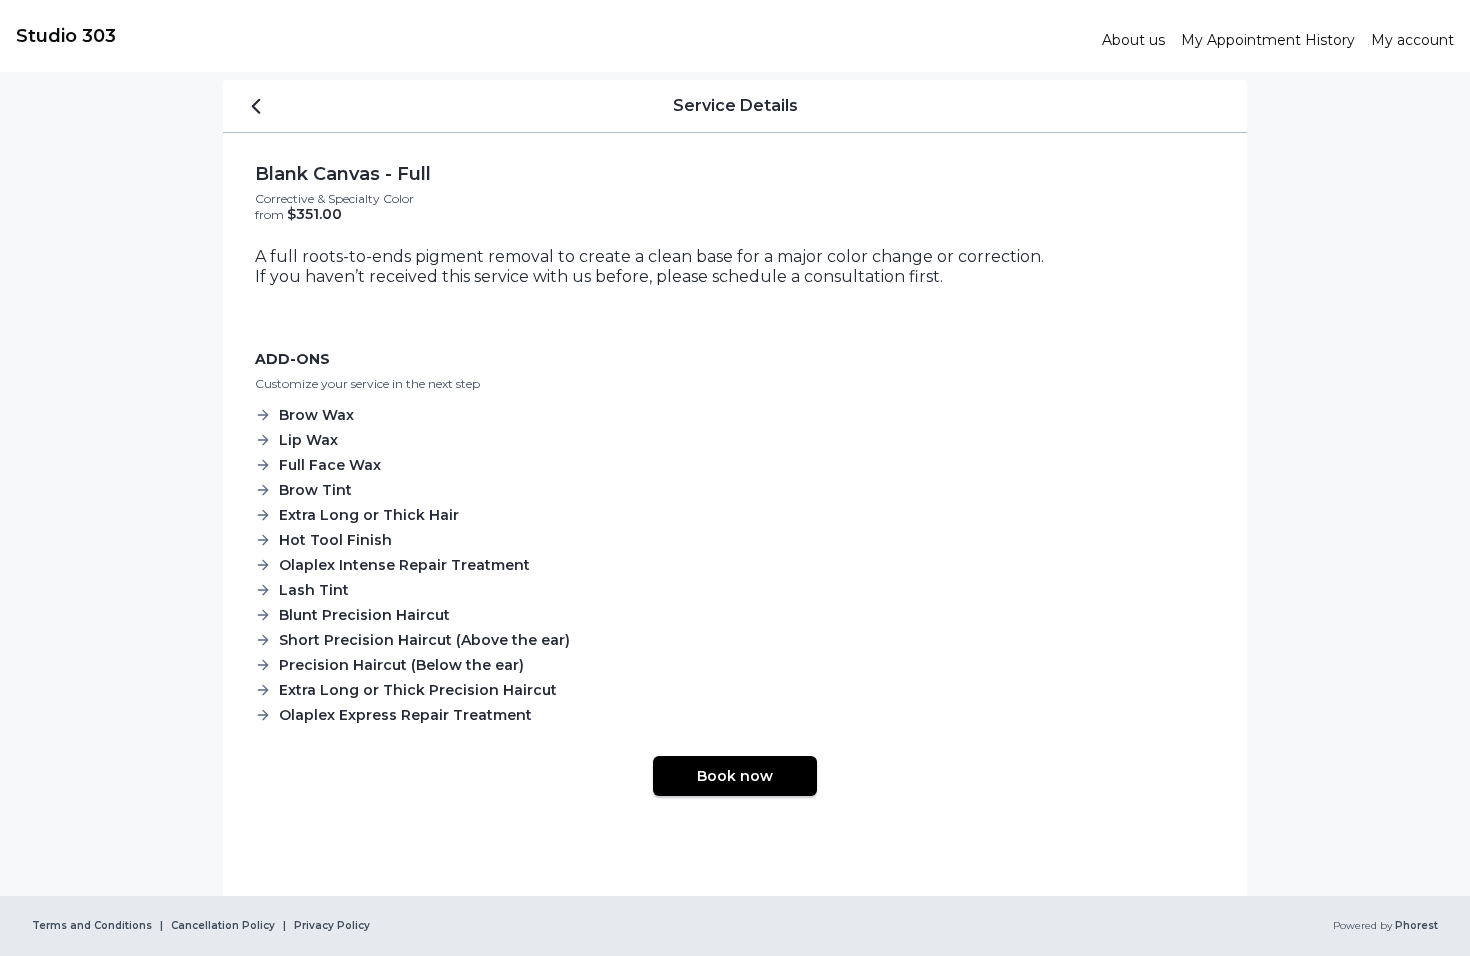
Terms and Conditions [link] (92, 926)
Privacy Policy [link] (332, 926)
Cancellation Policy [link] (223, 926)
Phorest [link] (1416, 926)
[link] (551, 36)
